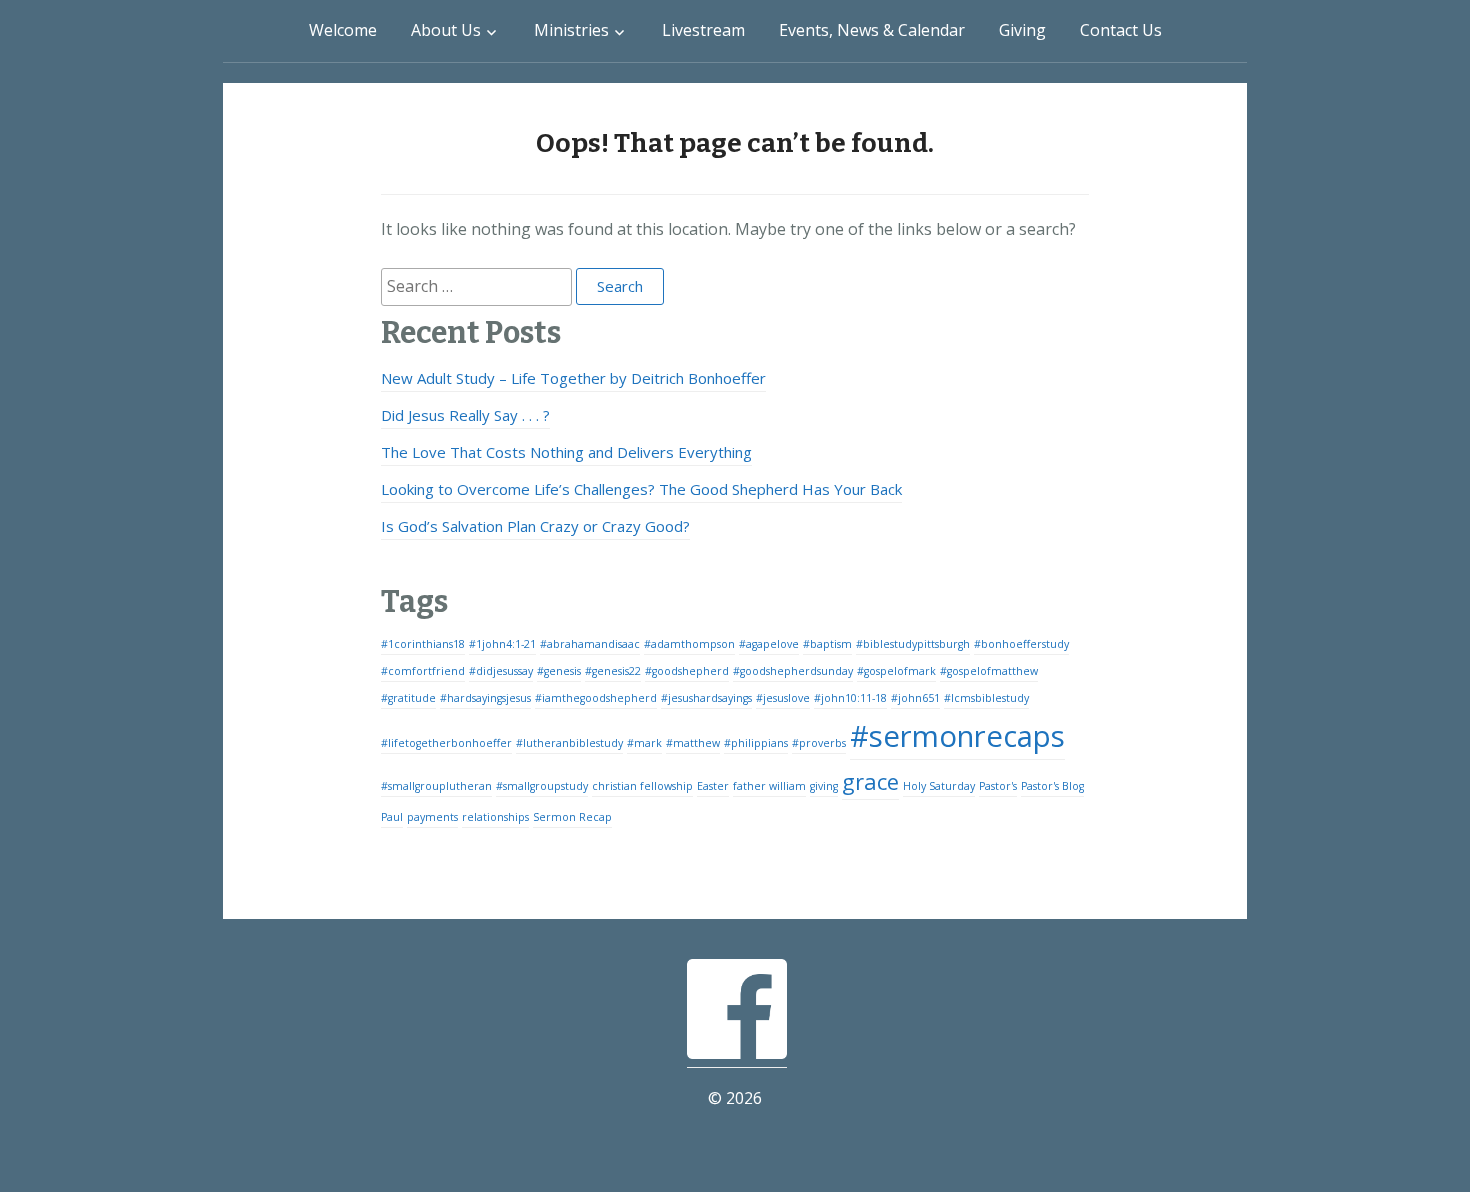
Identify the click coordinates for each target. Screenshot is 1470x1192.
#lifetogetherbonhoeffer (446, 743)
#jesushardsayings (706, 698)
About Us (446, 30)
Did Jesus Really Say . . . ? (465, 415)
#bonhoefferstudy (1021, 644)
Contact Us (1121, 30)
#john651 (915, 698)
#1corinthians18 (423, 644)
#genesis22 (613, 671)
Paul (392, 817)
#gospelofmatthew (989, 671)
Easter (713, 786)
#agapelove (769, 644)
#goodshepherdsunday (793, 671)
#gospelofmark (896, 671)
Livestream (703, 30)
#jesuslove (783, 698)
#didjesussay (501, 671)
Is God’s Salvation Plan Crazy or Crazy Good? (535, 526)
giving (824, 786)
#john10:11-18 (850, 698)
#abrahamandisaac (590, 644)
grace (870, 781)
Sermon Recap (572, 817)
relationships (495, 817)
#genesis (559, 671)
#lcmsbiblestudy (986, 698)
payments (432, 817)
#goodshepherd (687, 671)
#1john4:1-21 (502, 644)
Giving (1022, 30)
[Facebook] (737, 1055)
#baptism (827, 644)
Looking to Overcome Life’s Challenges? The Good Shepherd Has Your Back (641, 489)
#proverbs (819, 743)
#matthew (693, 743)
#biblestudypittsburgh (913, 644)
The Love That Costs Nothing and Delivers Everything (566, 452)
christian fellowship (642, 786)
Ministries (571, 30)
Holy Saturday (939, 786)
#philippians (756, 743)
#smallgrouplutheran (436, 786)
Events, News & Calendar (872, 30)
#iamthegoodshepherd (596, 698)
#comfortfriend (423, 671)
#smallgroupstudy (542, 786)
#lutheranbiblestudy (569, 743)
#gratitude (408, 698)
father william (769, 786)
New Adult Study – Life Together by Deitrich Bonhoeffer (573, 378)
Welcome (343, 30)
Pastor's (998, 786)
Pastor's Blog (1052, 786)
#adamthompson (689, 644)
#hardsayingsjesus (485, 698)
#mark (644, 743)
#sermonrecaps (957, 736)
